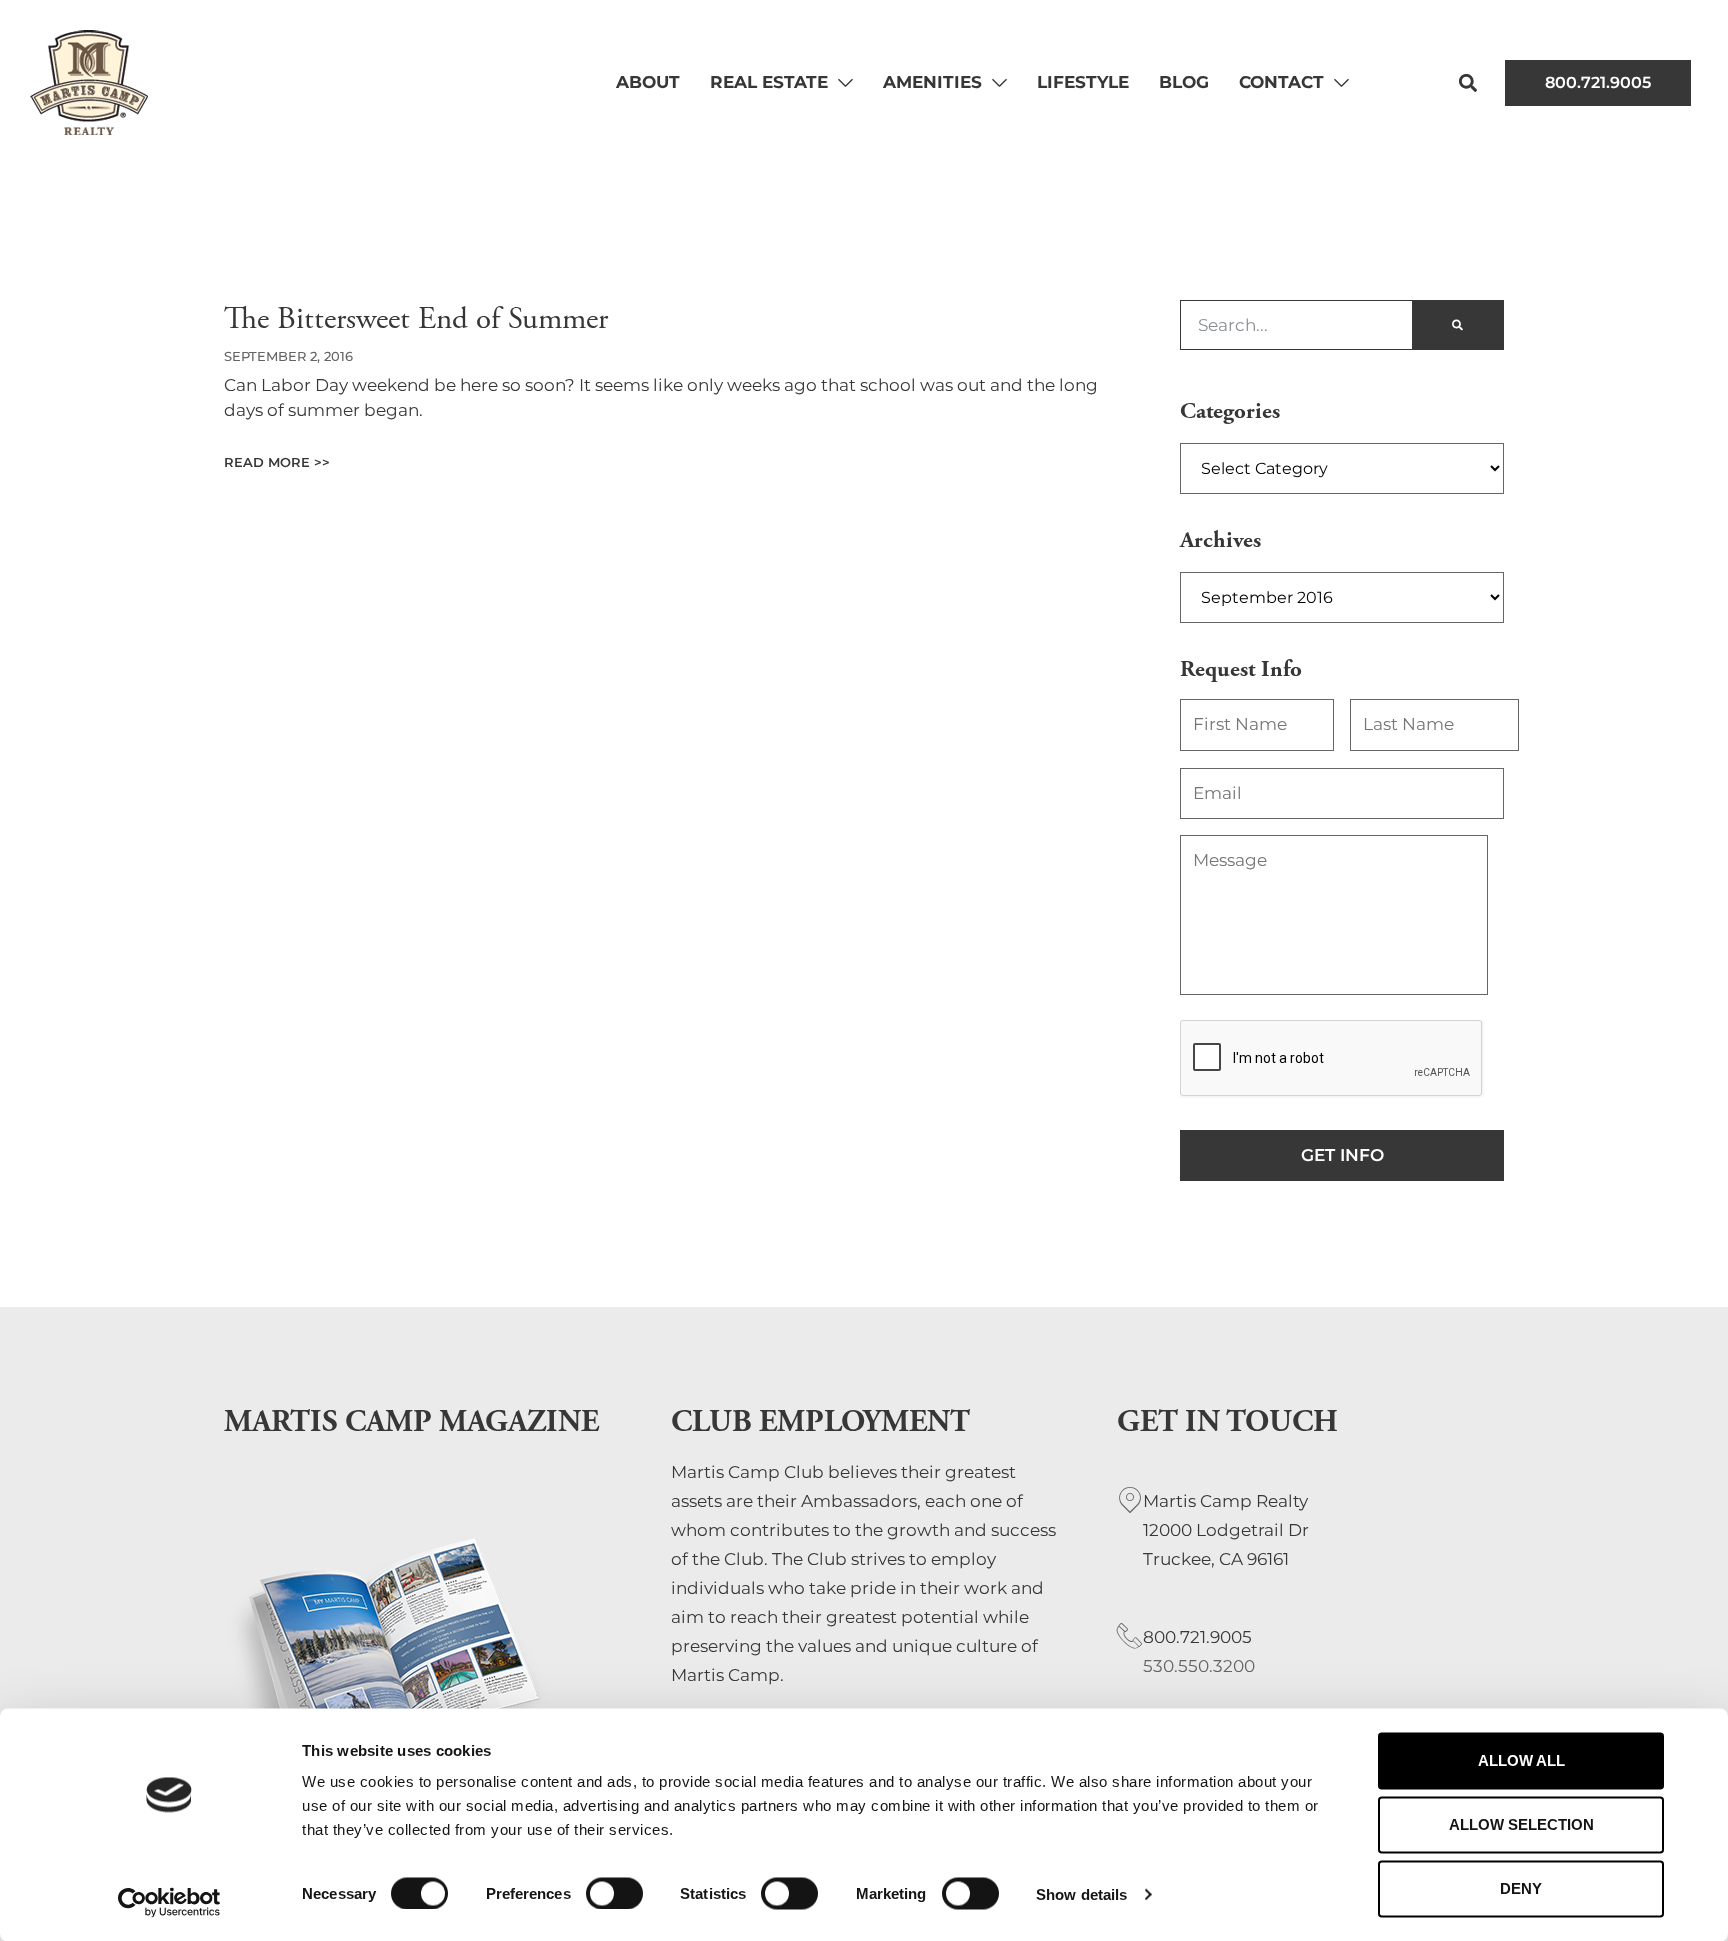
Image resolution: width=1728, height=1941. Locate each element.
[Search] (1457, 325)
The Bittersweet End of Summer (416, 319)
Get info (1342, 1155)
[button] (1468, 82)
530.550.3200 (1199, 1666)
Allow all (1521, 1760)
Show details (1081, 1893)
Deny (1521, 1888)
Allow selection (1521, 1824)
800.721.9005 (1197, 1637)
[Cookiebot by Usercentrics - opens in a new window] (169, 1902)
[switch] (614, 1893)
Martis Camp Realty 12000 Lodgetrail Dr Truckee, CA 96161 (1226, 1530)
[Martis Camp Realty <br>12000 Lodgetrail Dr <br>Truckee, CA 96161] (1130, 1500)
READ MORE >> (277, 462)
